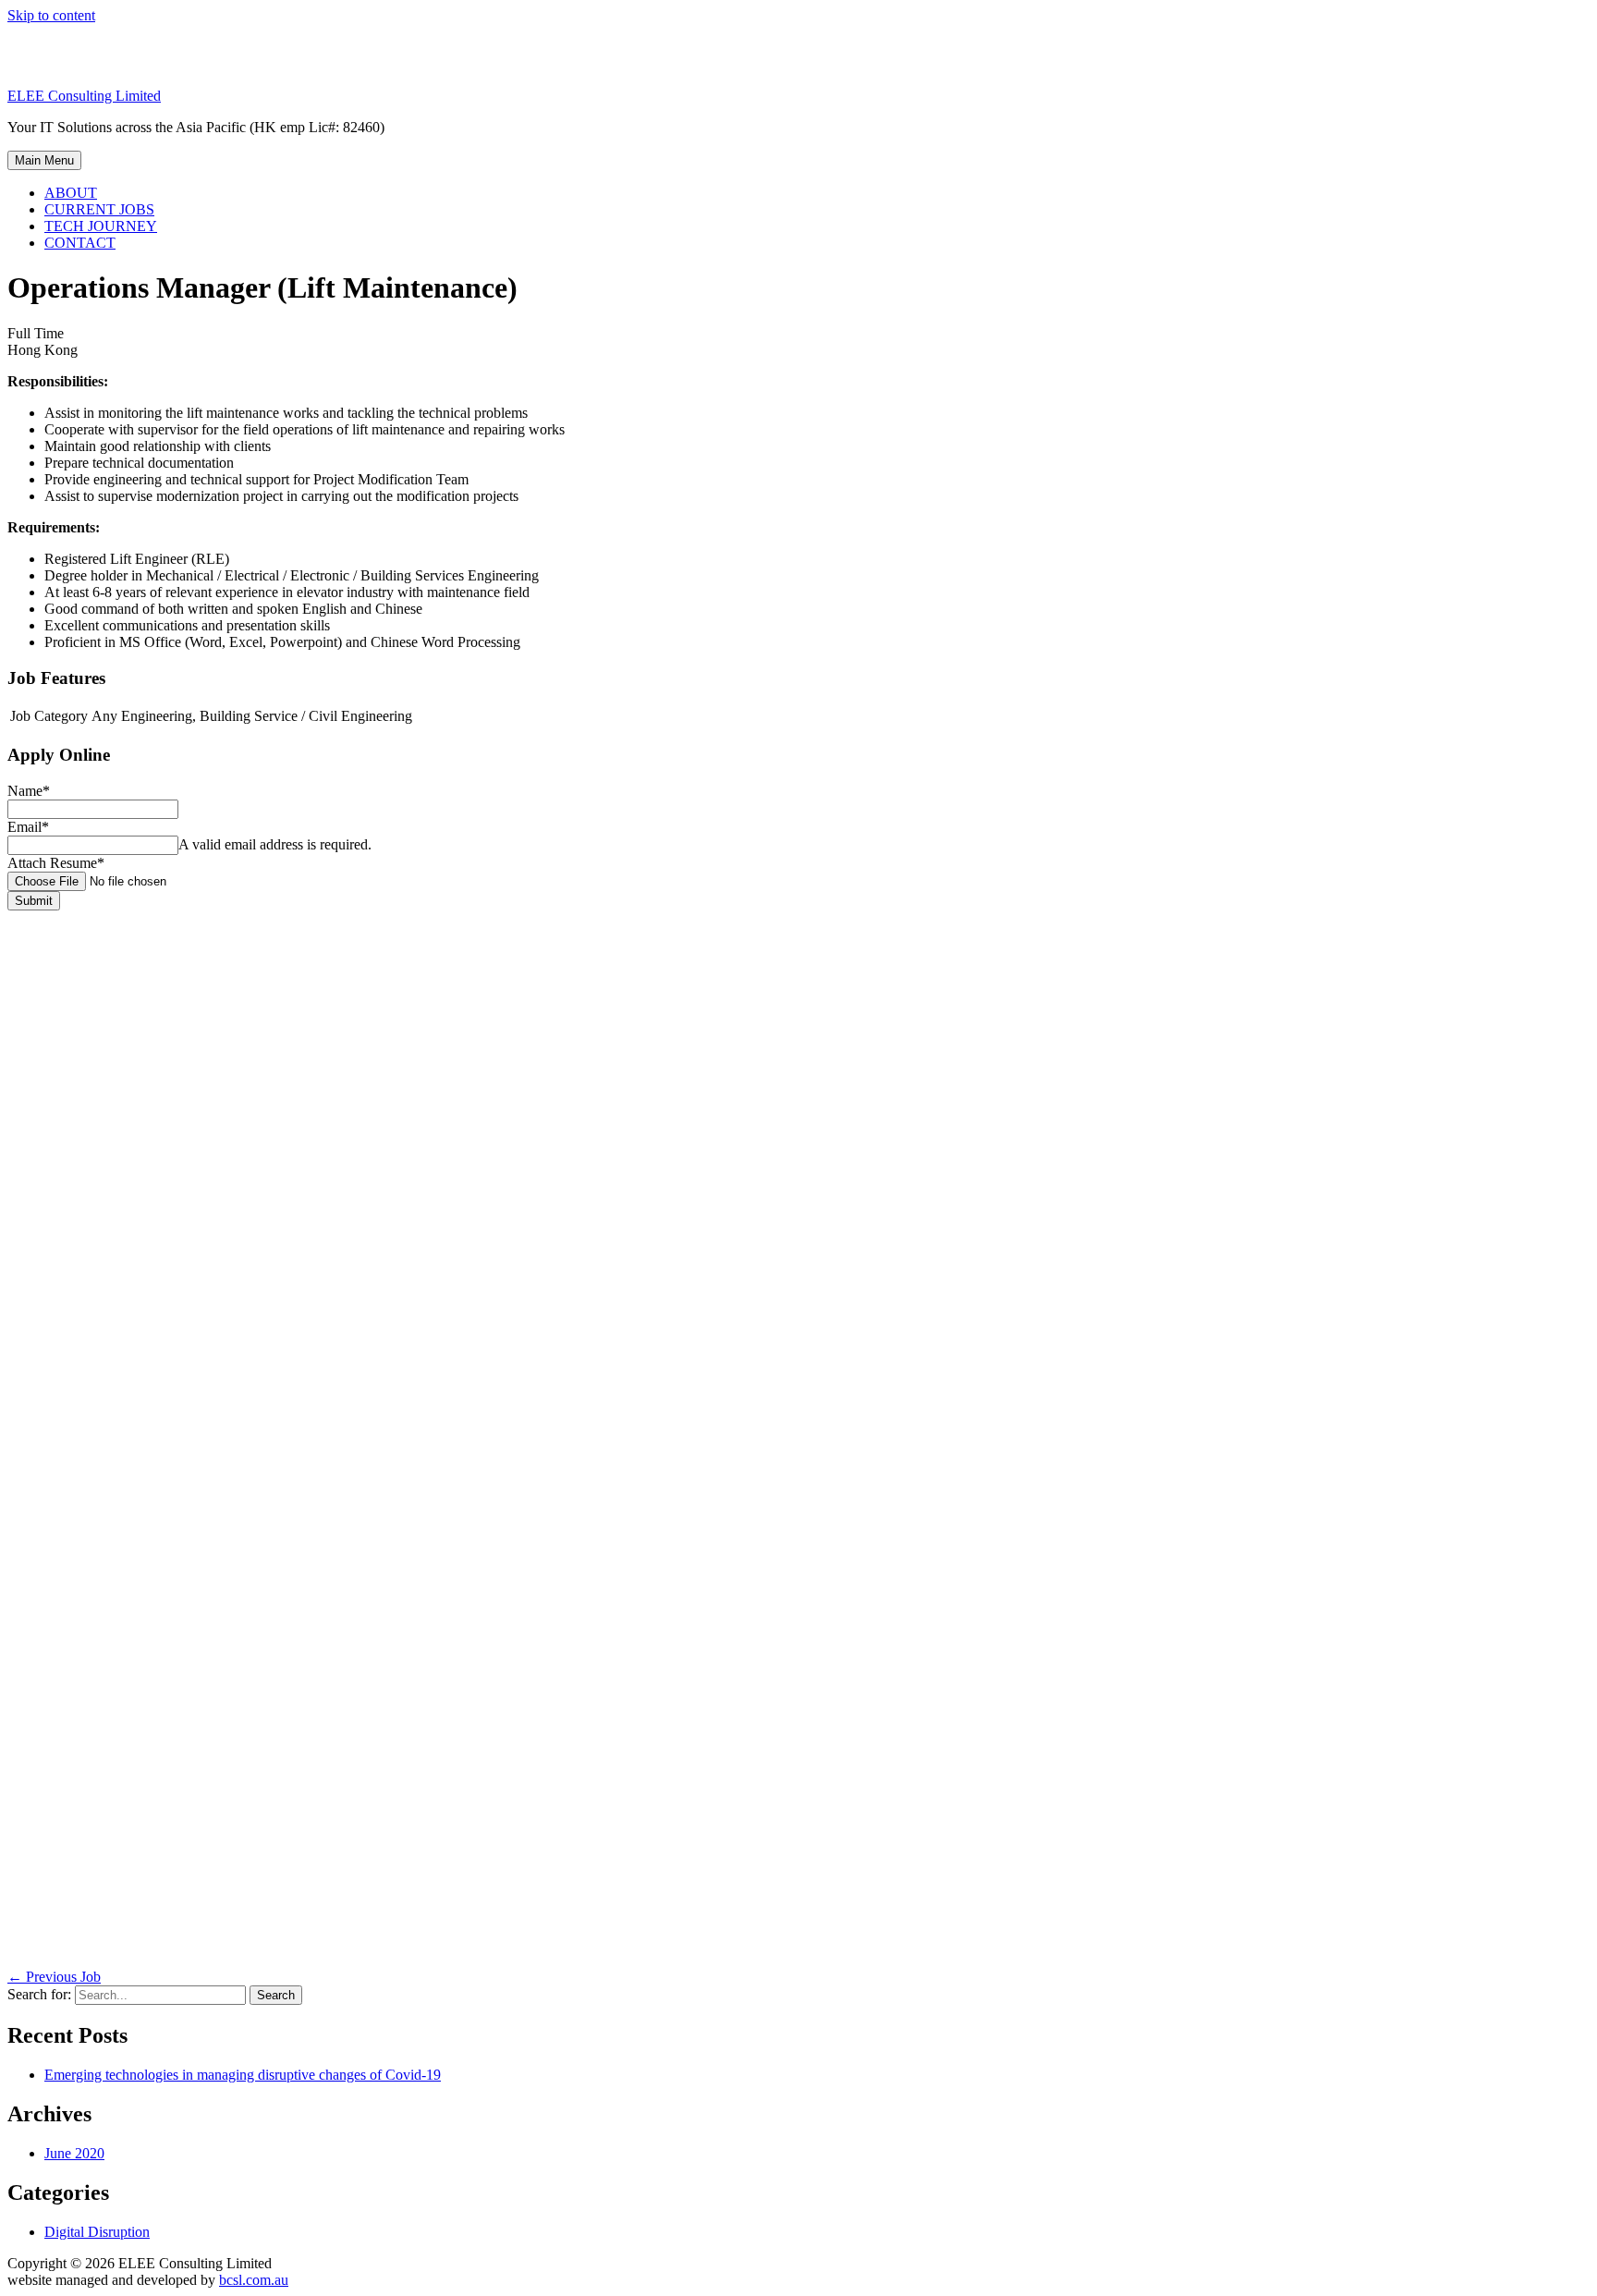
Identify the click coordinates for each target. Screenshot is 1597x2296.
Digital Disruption (97, 2232)
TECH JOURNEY (101, 226)
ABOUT (71, 193)
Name (29, 791)
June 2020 (74, 2153)
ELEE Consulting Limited (84, 96)
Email (28, 827)
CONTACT (80, 243)
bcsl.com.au (254, 2280)
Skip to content (51, 15)
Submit (34, 901)
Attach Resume (56, 863)
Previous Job (54, 1977)
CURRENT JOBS (99, 209)
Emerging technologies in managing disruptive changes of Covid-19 (243, 2075)
